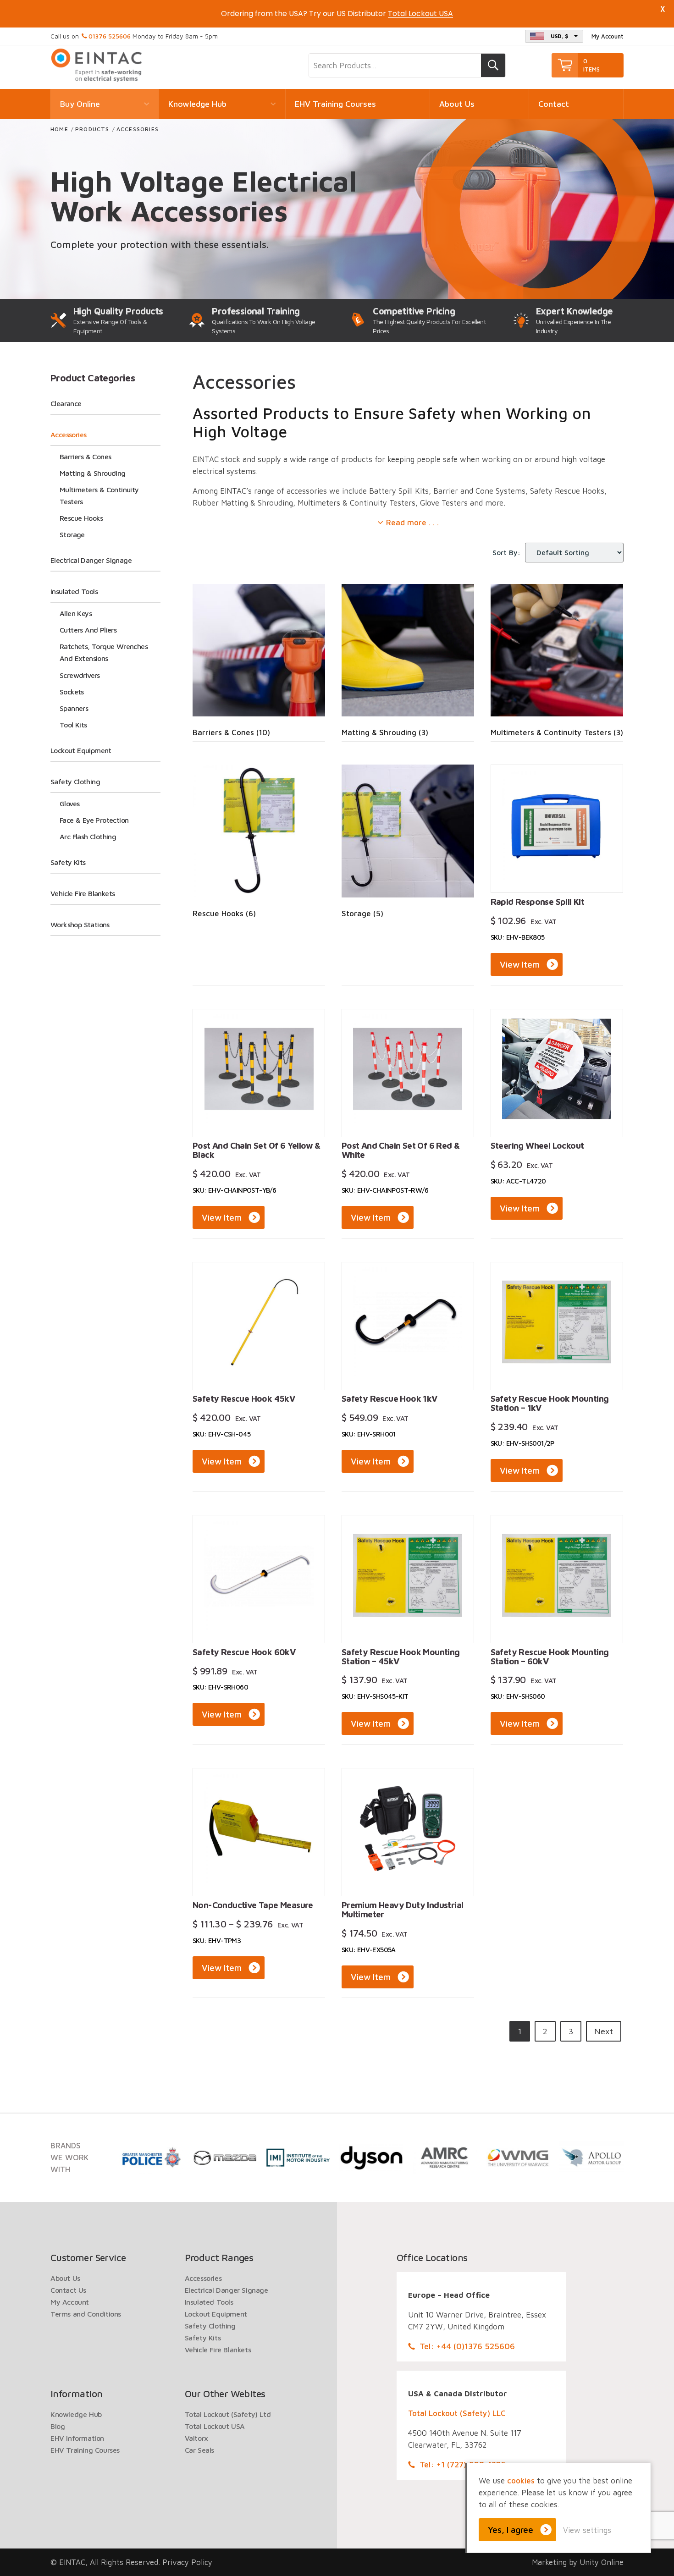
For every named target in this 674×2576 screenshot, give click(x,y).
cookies (521, 2481)
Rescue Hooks (81, 518)
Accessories (68, 435)
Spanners (74, 708)
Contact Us (68, 2290)
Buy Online (80, 104)
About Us (457, 104)
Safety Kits (68, 862)
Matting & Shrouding (93, 473)
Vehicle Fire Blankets (83, 893)
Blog (58, 2426)
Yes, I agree (511, 2530)
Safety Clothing (75, 782)
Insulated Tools (74, 591)
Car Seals (199, 2450)
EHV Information (77, 2438)
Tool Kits (73, 725)
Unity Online (602, 2562)
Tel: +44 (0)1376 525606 (467, 2346)
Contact (554, 104)
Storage (72, 534)
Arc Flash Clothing (88, 837)
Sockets (72, 692)
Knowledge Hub (197, 104)
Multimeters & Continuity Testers (99, 495)
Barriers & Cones (85, 457)
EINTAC (97, 65)
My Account (608, 36)
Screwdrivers (80, 675)
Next (604, 2031)
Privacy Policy (187, 2562)
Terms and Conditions (86, 2314)
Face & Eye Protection (94, 820)
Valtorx (196, 2438)
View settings (587, 2530)
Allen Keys (76, 613)
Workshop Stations (80, 925)
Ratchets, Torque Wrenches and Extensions (104, 652)
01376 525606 (110, 36)
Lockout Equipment (81, 750)
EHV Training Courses (335, 104)
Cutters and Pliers (88, 630)
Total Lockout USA (215, 2426)
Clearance (66, 403)
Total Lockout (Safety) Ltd (228, 2414)
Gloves (69, 804)
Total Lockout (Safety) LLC (457, 2413)
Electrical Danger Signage (91, 560)
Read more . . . (412, 523)
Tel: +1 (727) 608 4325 (463, 2464)
